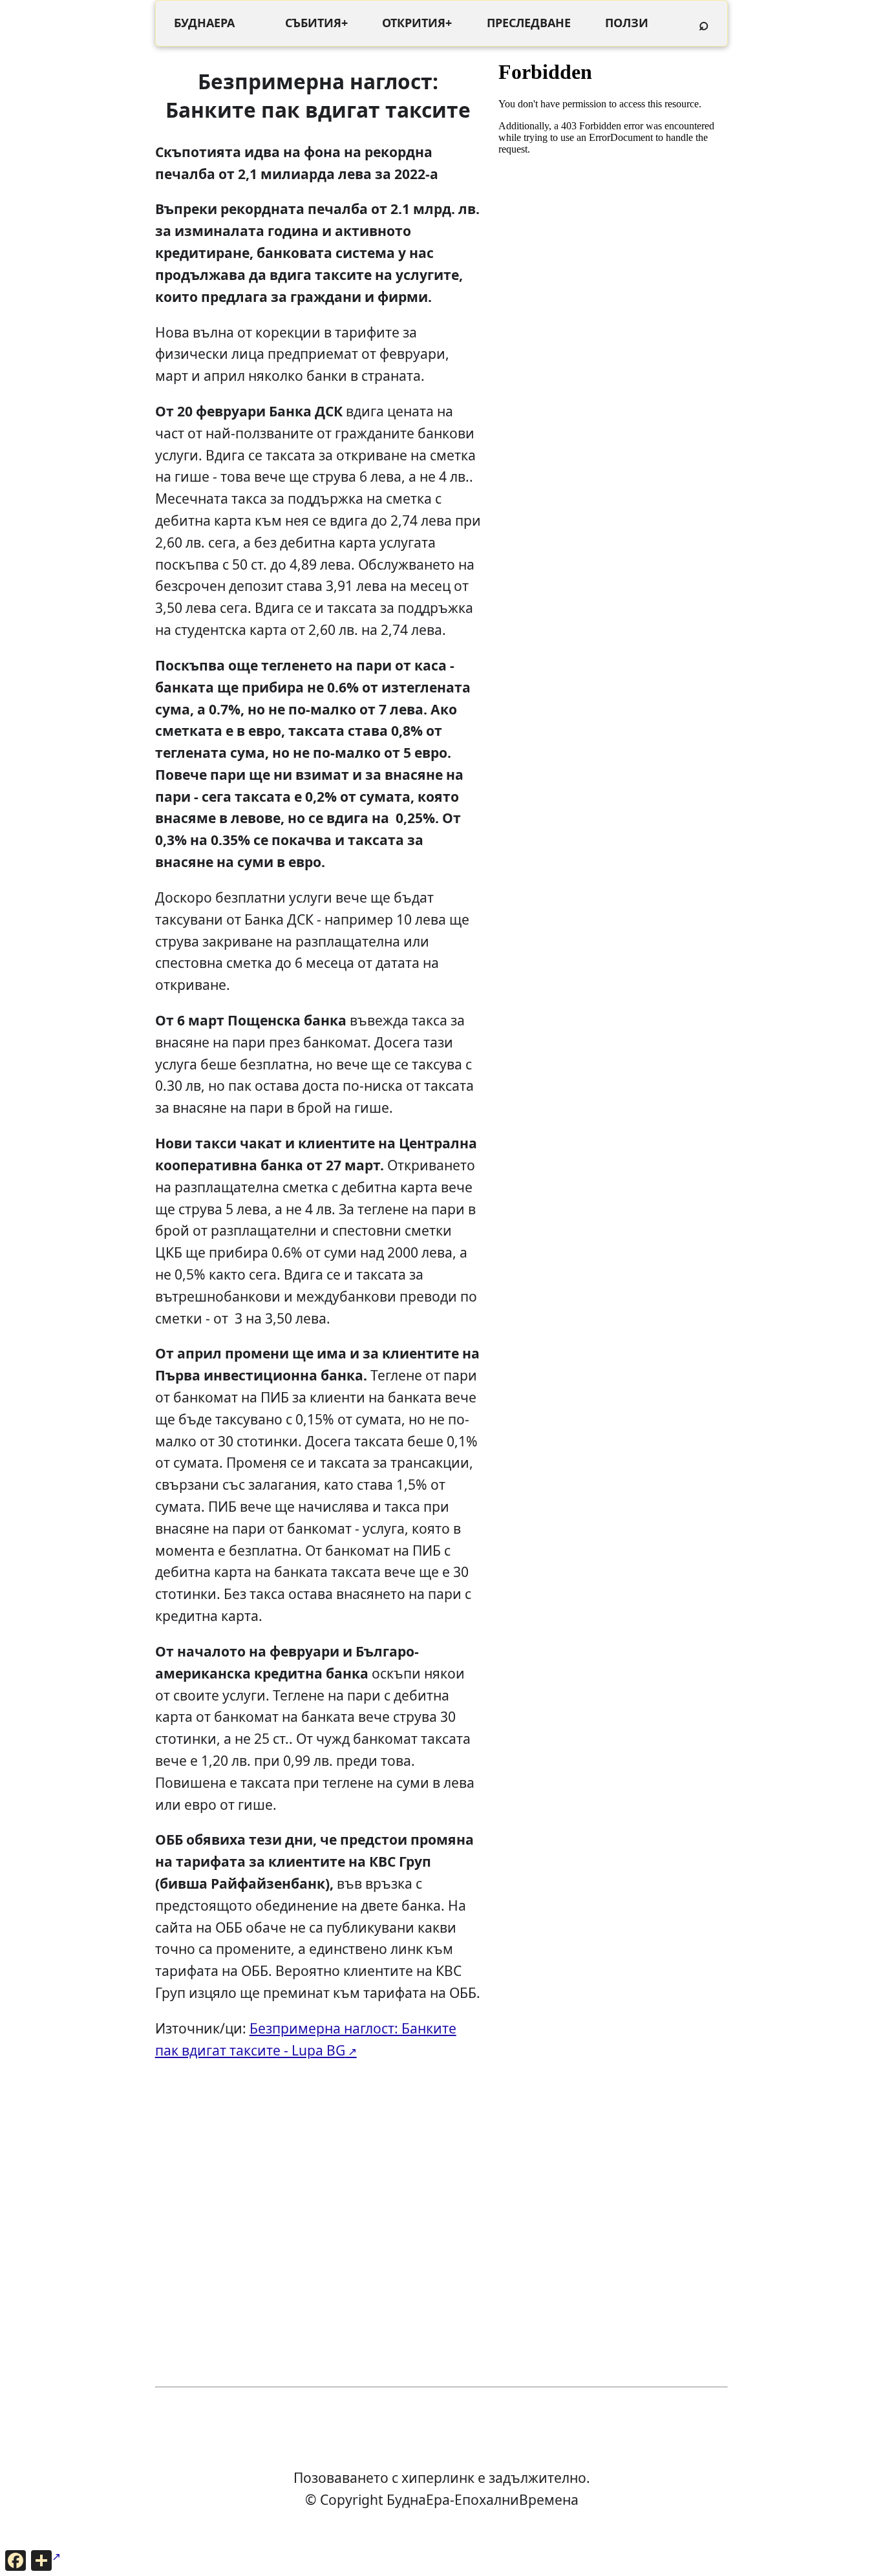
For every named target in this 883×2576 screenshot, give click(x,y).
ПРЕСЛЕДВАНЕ (529, 23)
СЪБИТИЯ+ (316, 23)
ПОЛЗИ (627, 23)
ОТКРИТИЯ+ (417, 23)
